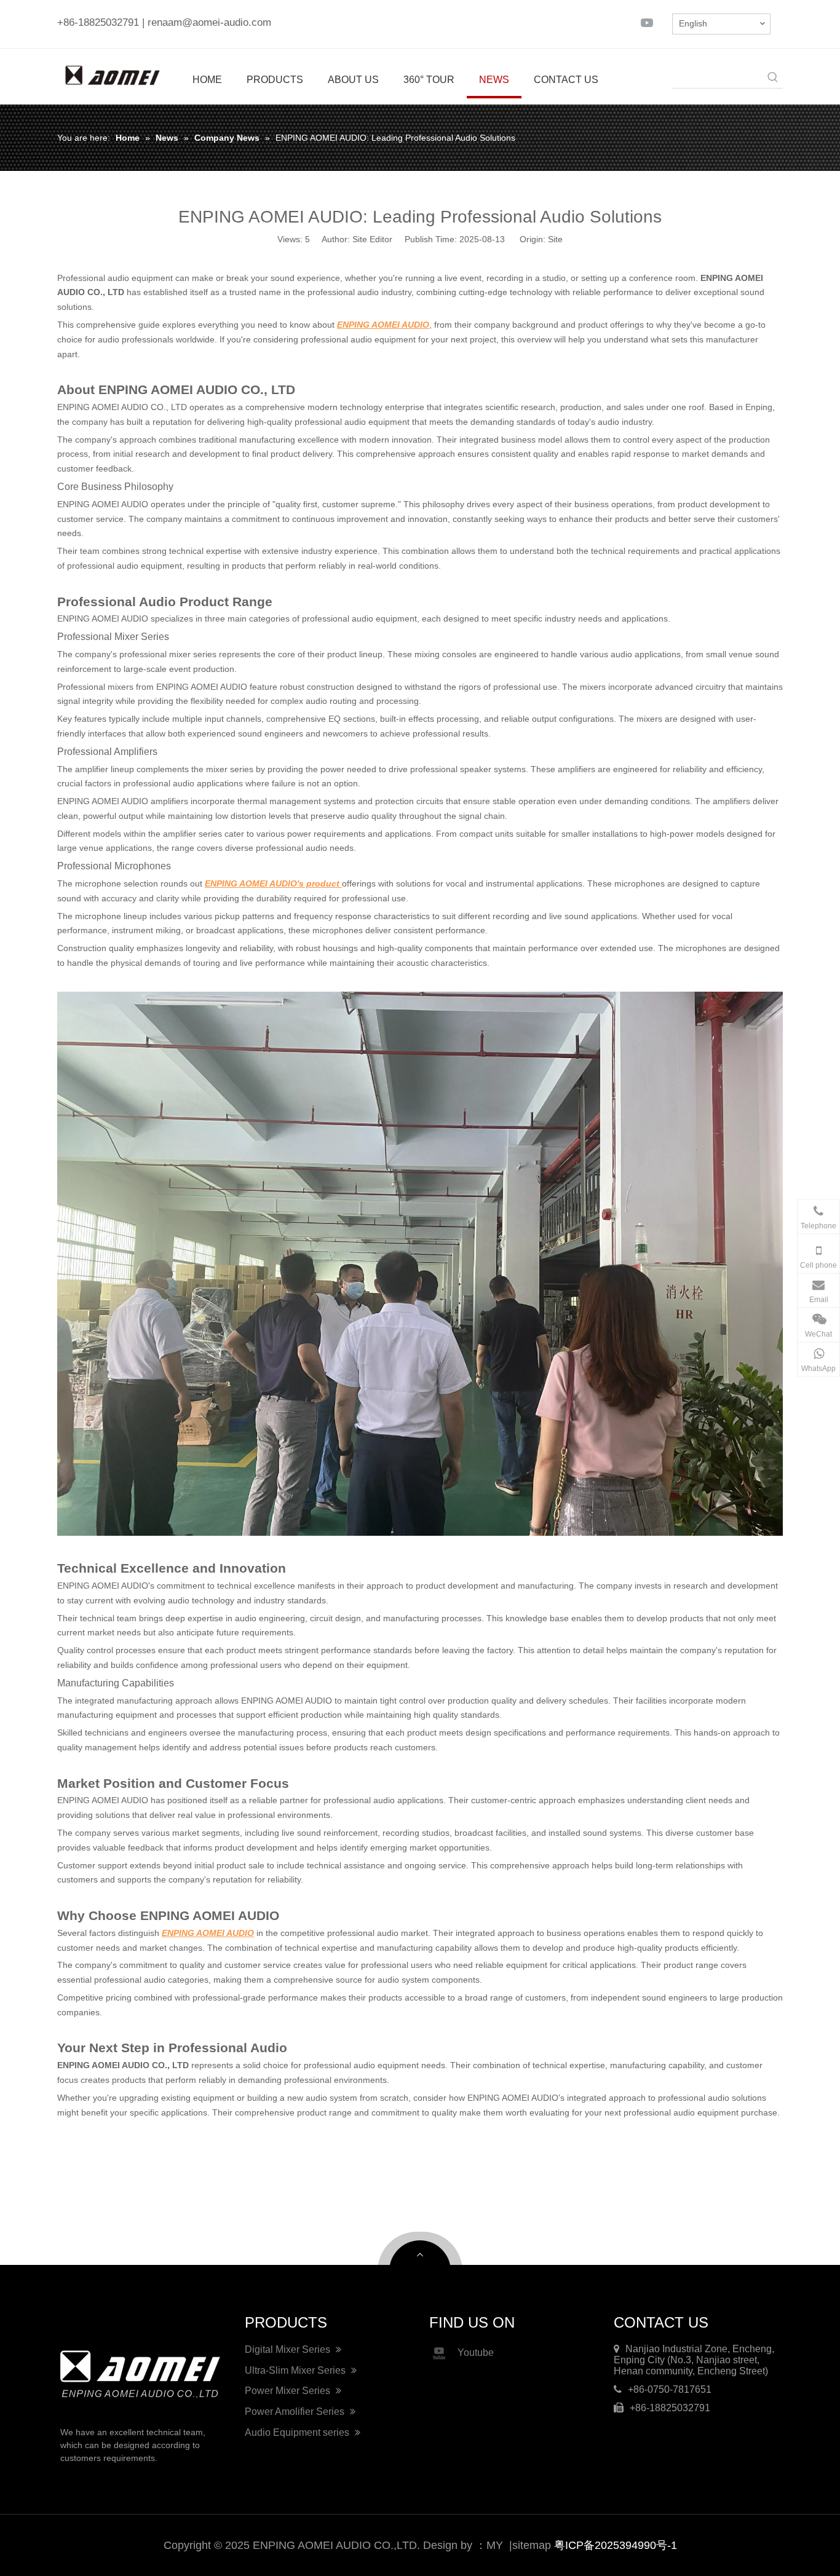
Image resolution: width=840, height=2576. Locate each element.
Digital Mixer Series (289, 2349)
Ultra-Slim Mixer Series (296, 2370)
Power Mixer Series (289, 2391)
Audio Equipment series (298, 2432)
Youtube (476, 2353)
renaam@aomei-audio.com (209, 22)
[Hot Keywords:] (773, 78)
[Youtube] (647, 22)
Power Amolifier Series (296, 2412)
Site (555, 239)
